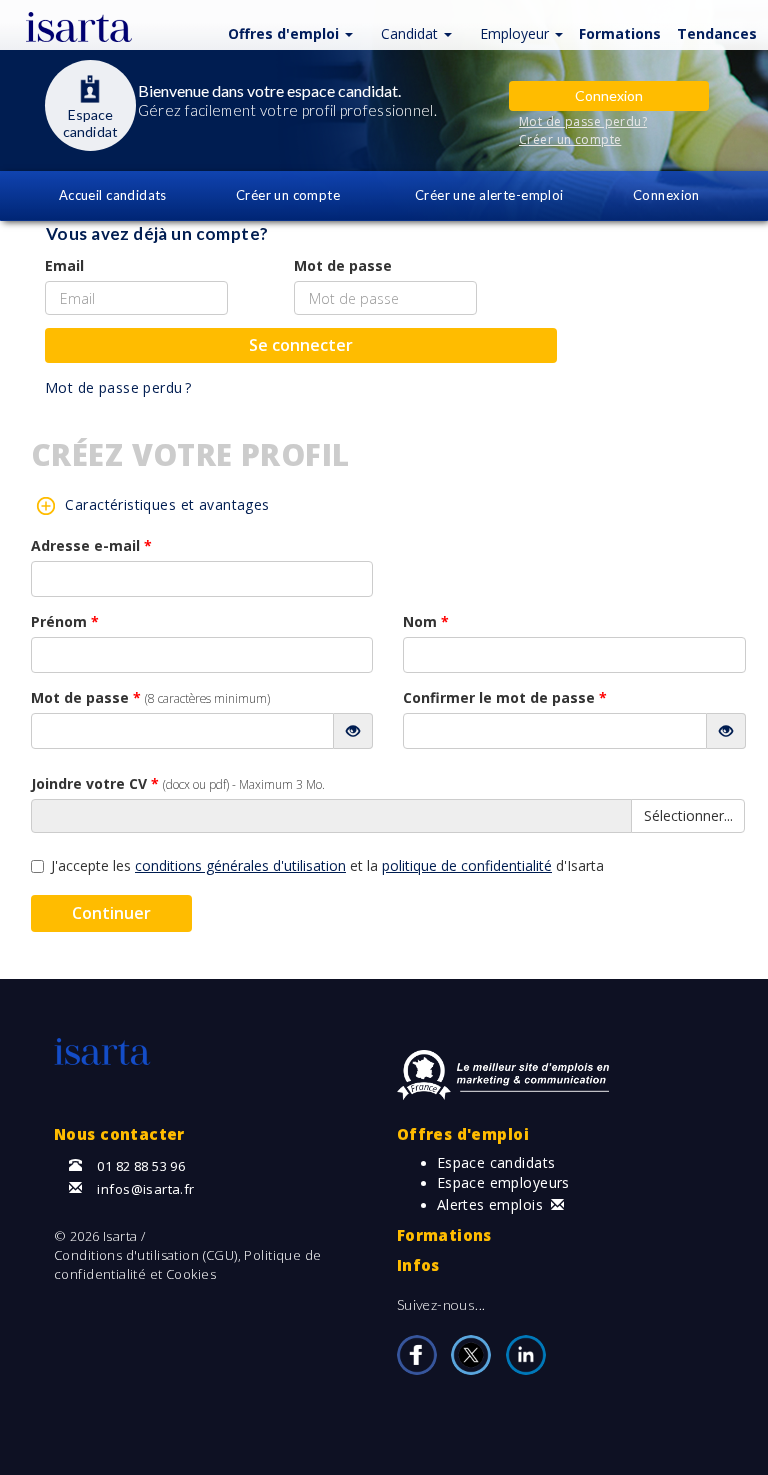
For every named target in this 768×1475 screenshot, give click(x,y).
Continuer (111, 913)
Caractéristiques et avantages (167, 504)
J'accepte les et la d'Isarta (327, 865)
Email (64, 265)
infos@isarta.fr (145, 1189)
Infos (418, 1265)
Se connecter (301, 345)
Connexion (666, 195)
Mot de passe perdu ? (118, 387)
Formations (444, 1235)
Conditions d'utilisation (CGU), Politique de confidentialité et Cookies (187, 1264)
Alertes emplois (490, 1204)
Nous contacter (119, 1134)
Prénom (65, 621)
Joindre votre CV (178, 783)
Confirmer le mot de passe (505, 697)
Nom (426, 621)
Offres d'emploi (463, 1134)
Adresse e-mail (91, 545)
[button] (293, 32)
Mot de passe (343, 265)
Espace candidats (496, 1162)
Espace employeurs (503, 1182)
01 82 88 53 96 (141, 1166)
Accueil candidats (113, 195)
